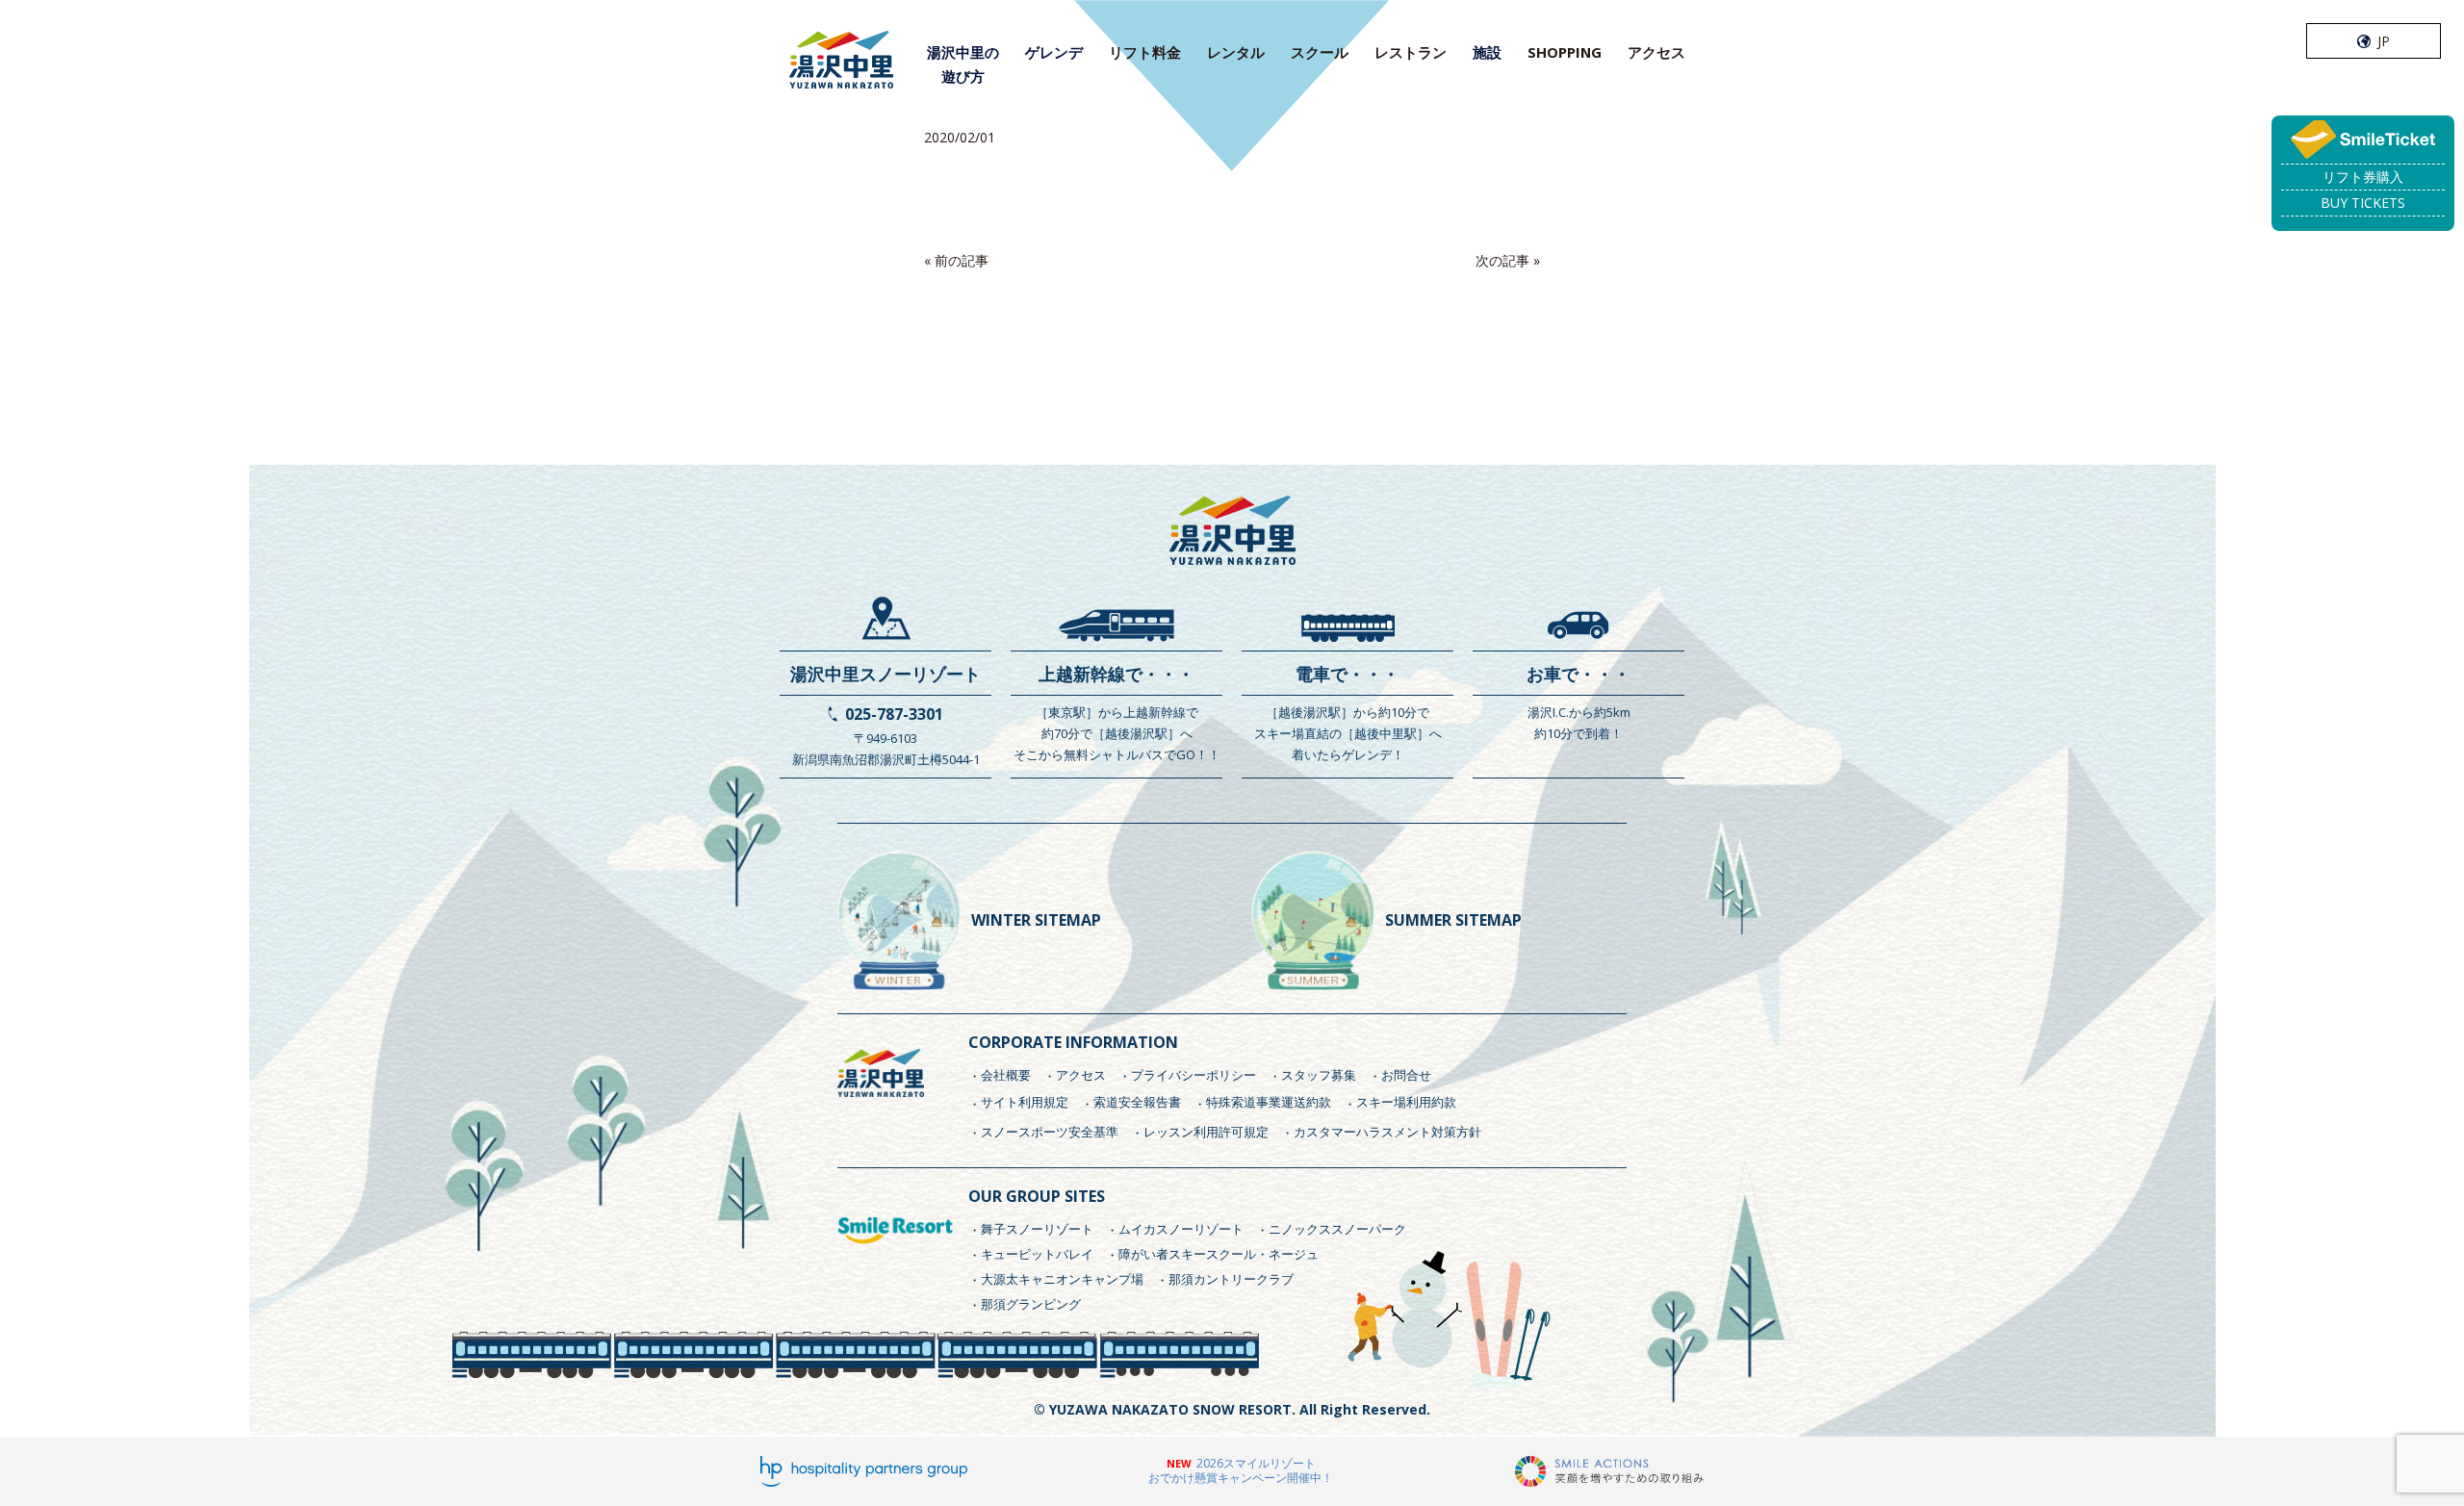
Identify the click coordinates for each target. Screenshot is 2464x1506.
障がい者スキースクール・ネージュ (1219, 1254)
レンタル (1236, 52)
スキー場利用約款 (1406, 1102)
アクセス (1656, 52)
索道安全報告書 (1137, 1102)
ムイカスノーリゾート (1181, 1229)
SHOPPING (1565, 52)
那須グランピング (1031, 1304)
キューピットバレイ (1037, 1254)
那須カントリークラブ (1231, 1279)
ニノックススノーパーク (1337, 1229)
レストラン (1411, 52)
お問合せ (1406, 1075)
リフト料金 (1145, 52)
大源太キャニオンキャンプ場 (1062, 1279)
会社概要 (1006, 1075)
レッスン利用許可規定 (1206, 1132)
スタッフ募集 (1319, 1075)
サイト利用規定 (1025, 1102)
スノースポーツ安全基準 (1050, 1132)
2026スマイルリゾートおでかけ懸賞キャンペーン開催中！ (1241, 1471)
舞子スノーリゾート (1037, 1229)
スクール (1320, 52)
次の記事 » (1508, 260)
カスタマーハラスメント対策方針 (1387, 1132)
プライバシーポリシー (1193, 1075)
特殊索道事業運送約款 (1269, 1102)
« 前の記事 (956, 260)
